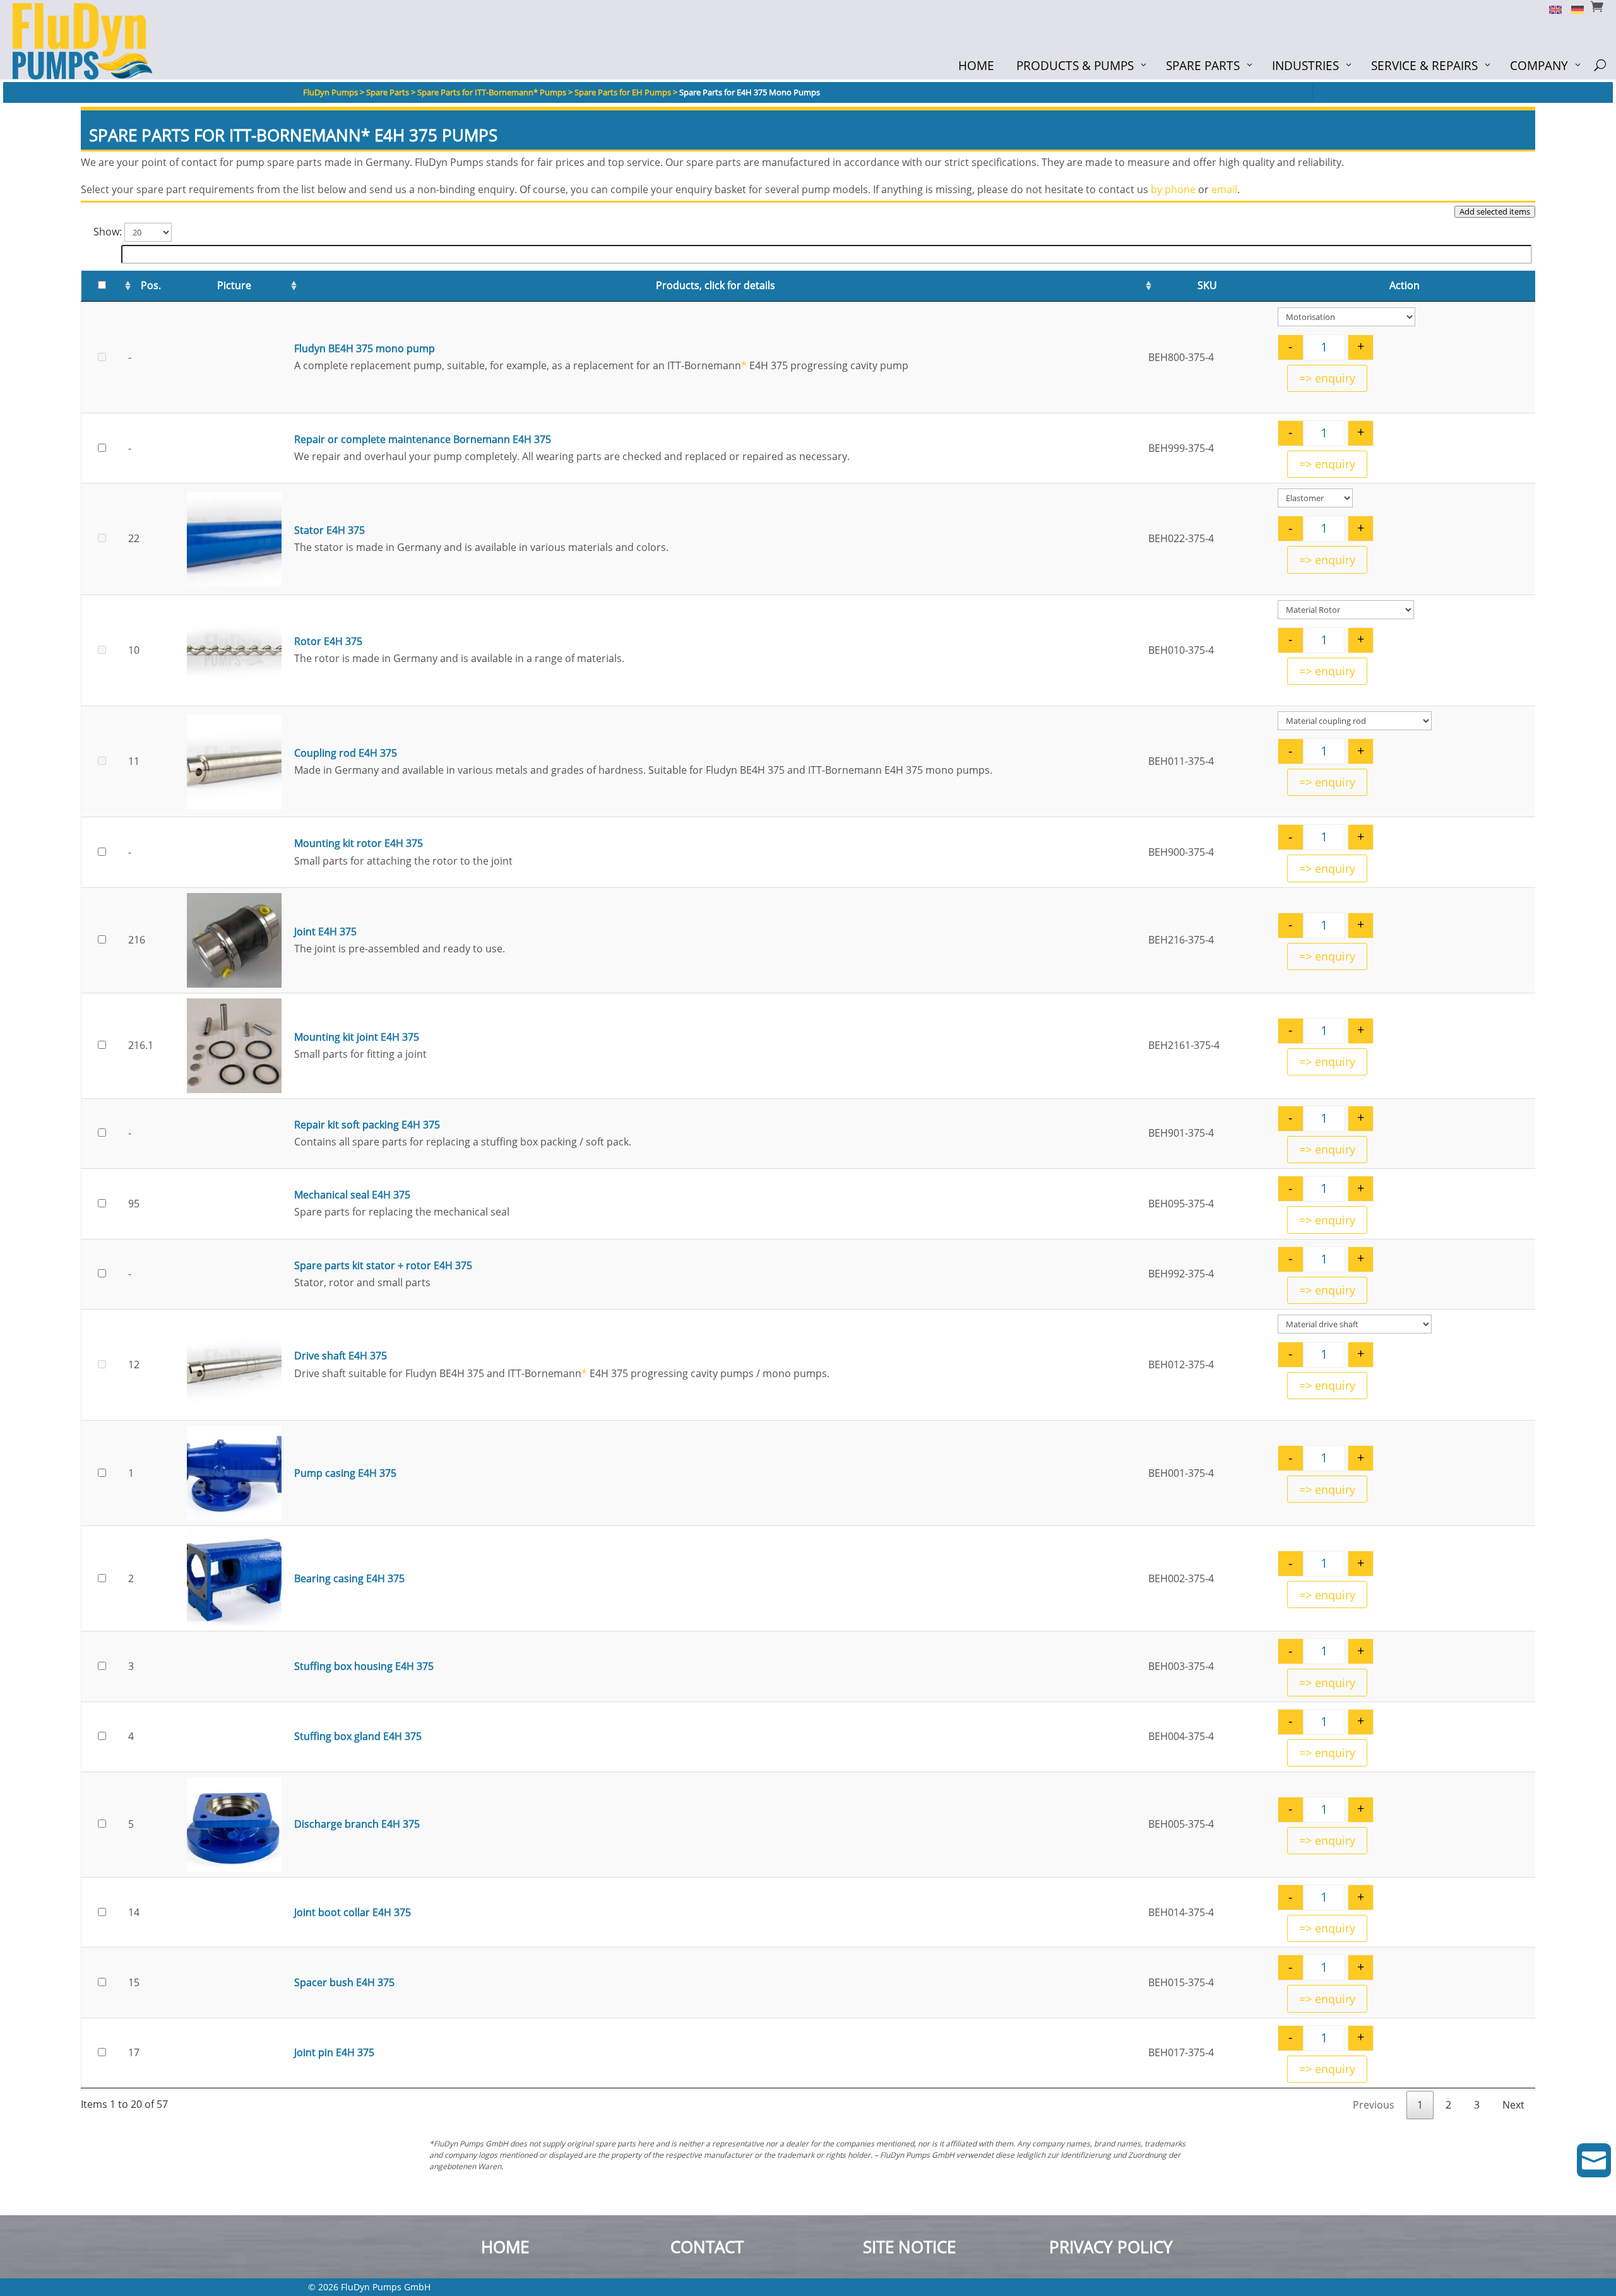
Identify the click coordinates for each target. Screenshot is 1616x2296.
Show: (109, 232)
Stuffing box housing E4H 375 (364, 1666)
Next (1513, 2105)
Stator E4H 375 (330, 530)
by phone (1173, 189)
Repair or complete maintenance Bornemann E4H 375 (423, 439)
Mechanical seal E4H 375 (352, 1195)
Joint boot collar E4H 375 (353, 1912)
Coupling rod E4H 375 (346, 753)
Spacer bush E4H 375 (344, 1982)
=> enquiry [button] (1327, 464)
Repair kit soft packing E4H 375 (367, 1125)
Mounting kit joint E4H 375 (357, 1037)
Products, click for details (716, 285)
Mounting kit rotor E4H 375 (359, 843)
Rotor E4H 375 (328, 641)
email (1224, 189)
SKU (1207, 285)
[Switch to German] (1573, 9)
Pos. (151, 285)
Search (100, 253)
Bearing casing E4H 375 (349, 1578)
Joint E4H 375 (325, 932)
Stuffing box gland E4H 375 (358, 1736)
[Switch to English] (1551, 9)
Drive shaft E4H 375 (341, 1356)
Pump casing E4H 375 (345, 1473)
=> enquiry (1327, 378)
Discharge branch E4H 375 (357, 1824)
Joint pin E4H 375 (334, 2052)
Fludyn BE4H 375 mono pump (365, 348)
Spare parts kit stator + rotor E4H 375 (383, 1265)
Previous (1374, 2105)
